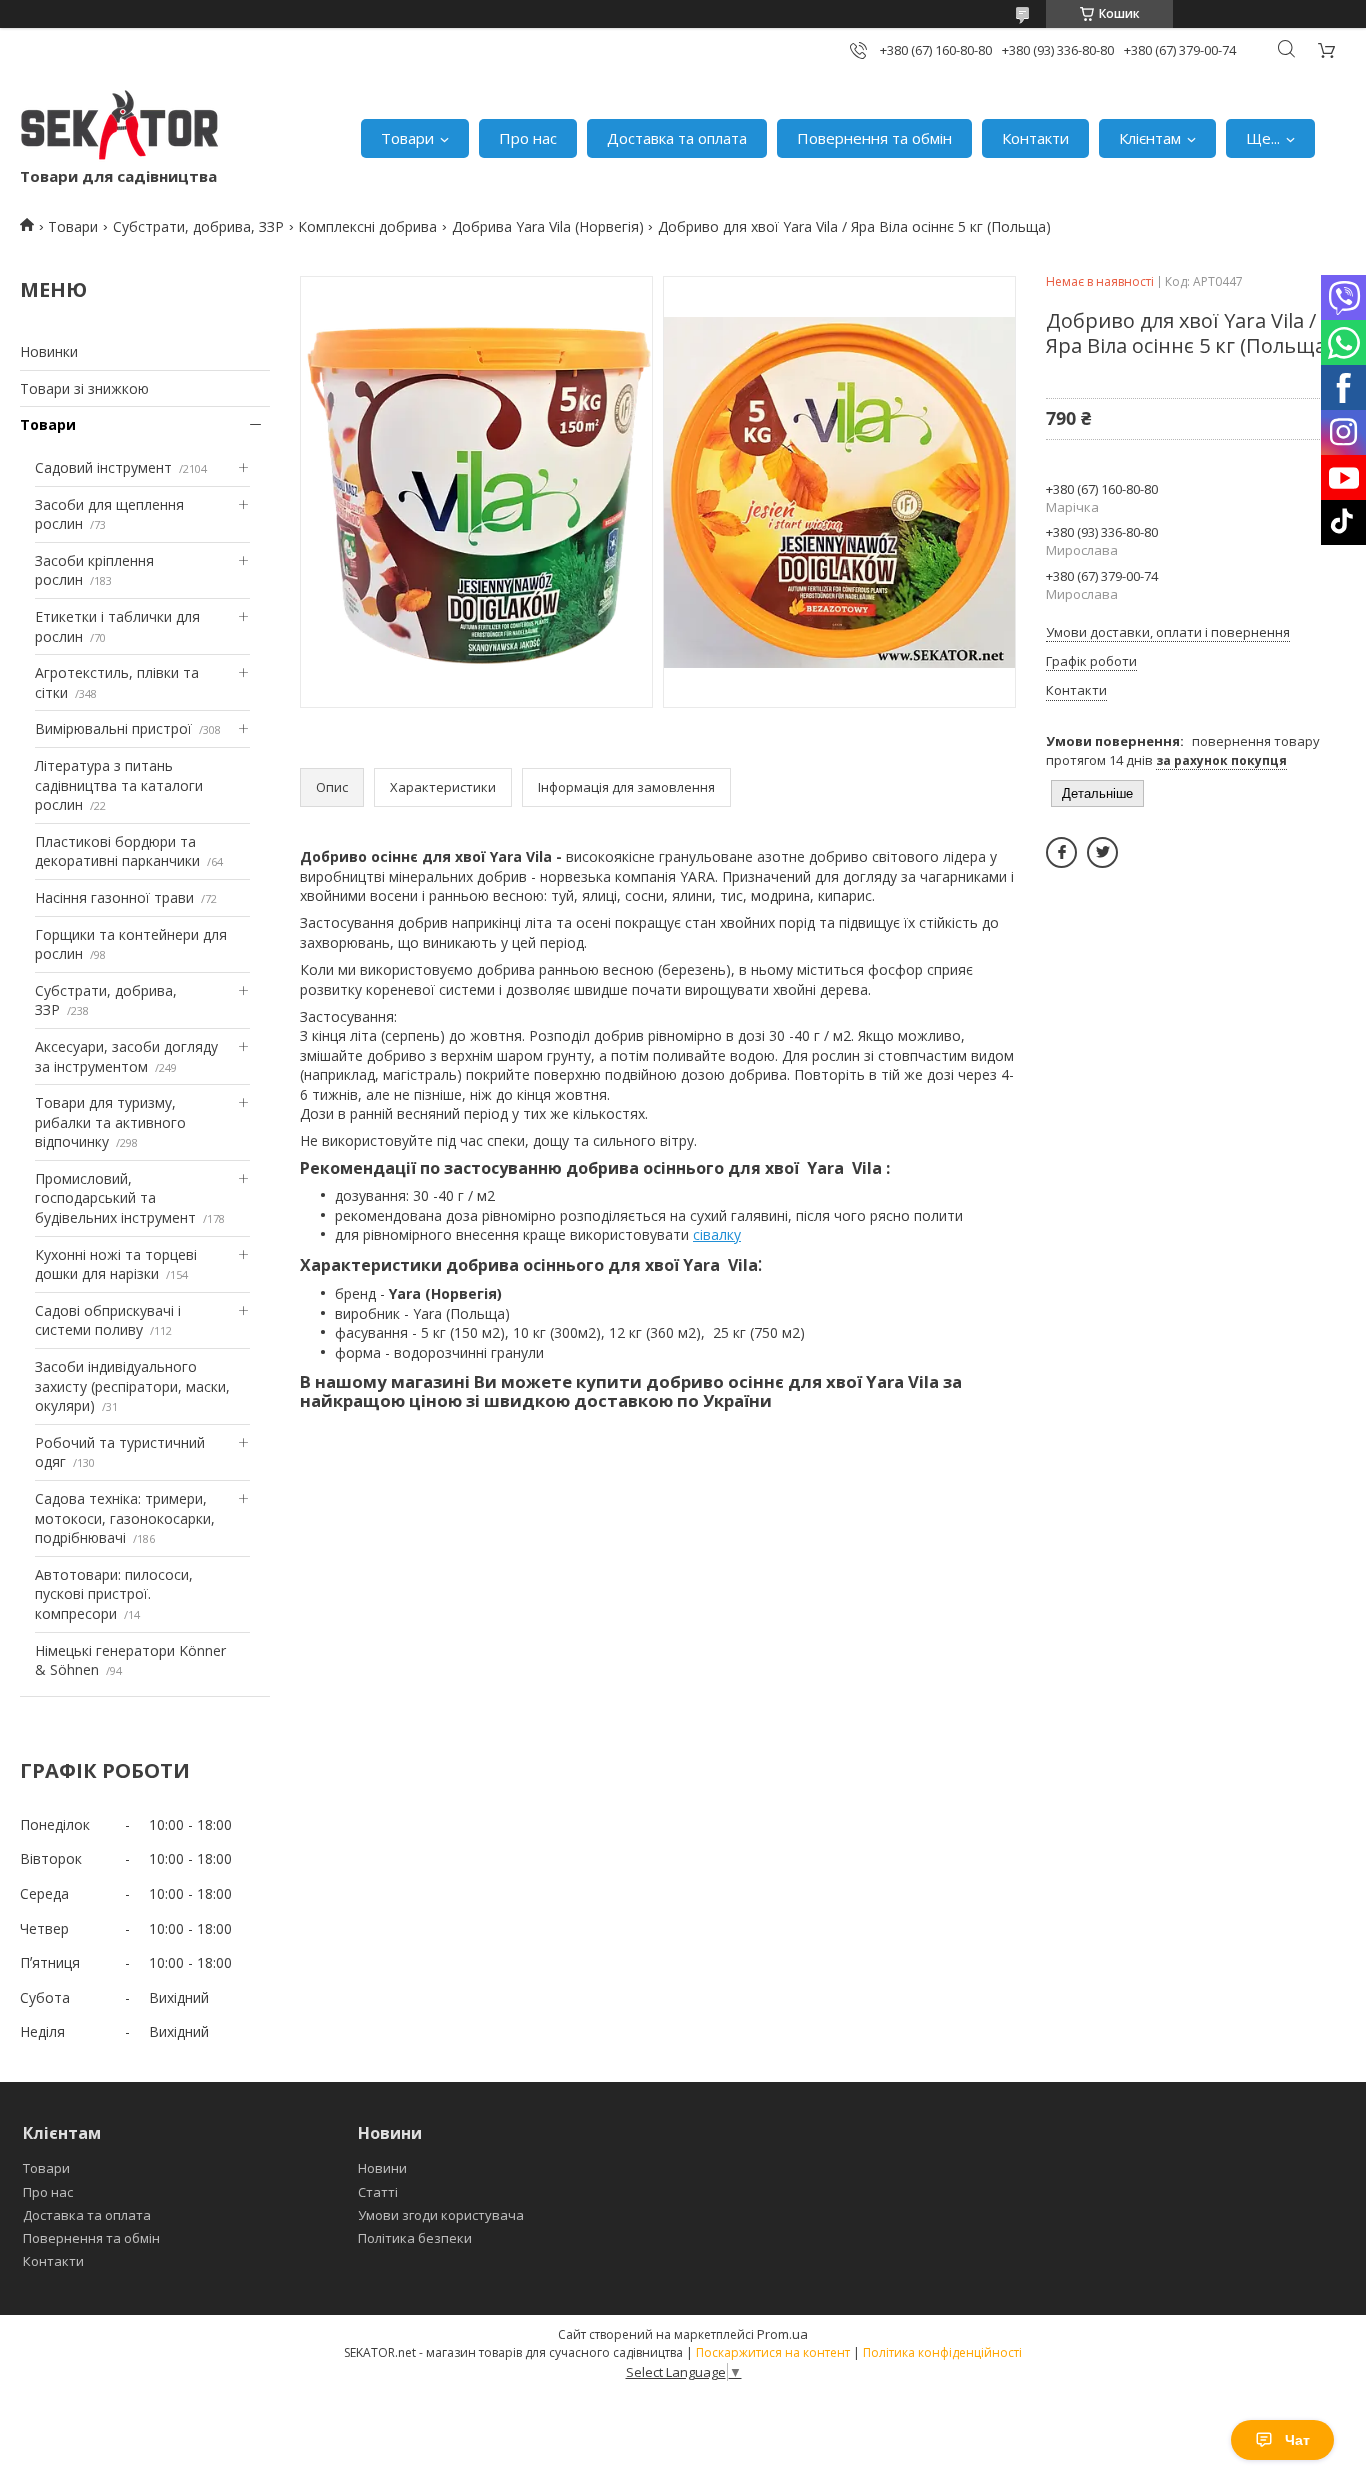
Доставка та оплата (677, 138)
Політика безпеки (415, 2238)
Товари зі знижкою (84, 388)
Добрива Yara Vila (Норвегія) (548, 226)
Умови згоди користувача (441, 2215)
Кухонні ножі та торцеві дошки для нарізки (116, 1264)
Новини (382, 2168)
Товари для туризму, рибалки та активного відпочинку (110, 1122)
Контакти (1035, 138)
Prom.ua (782, 2334)
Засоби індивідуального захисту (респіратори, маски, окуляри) (132, 1386)
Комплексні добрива (367, 226)
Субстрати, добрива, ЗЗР (198, 226)
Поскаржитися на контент (773, 2352)
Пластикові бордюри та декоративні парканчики (117, 851)
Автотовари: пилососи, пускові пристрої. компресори (114, 1594)
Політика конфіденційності (942, 2352)
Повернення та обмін (874, 138)
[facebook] (1061, 852)
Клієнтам (1150, 138)
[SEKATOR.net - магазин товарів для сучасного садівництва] (120, 128)
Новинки (49, 351)
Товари (407, 138)
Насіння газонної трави (114, 897)
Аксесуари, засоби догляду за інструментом (126, 1056)
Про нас (528, 138)
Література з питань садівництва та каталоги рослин (119, 785)
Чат (1297, 2440)
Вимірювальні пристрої (113, 728)
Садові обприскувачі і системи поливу (108, 1320)
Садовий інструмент (103, 467)
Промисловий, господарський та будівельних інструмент (115, 1198)
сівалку (717, 1234)
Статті (378, 2192)
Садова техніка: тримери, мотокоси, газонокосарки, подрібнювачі (125, 1518)
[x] (1102, 852)
